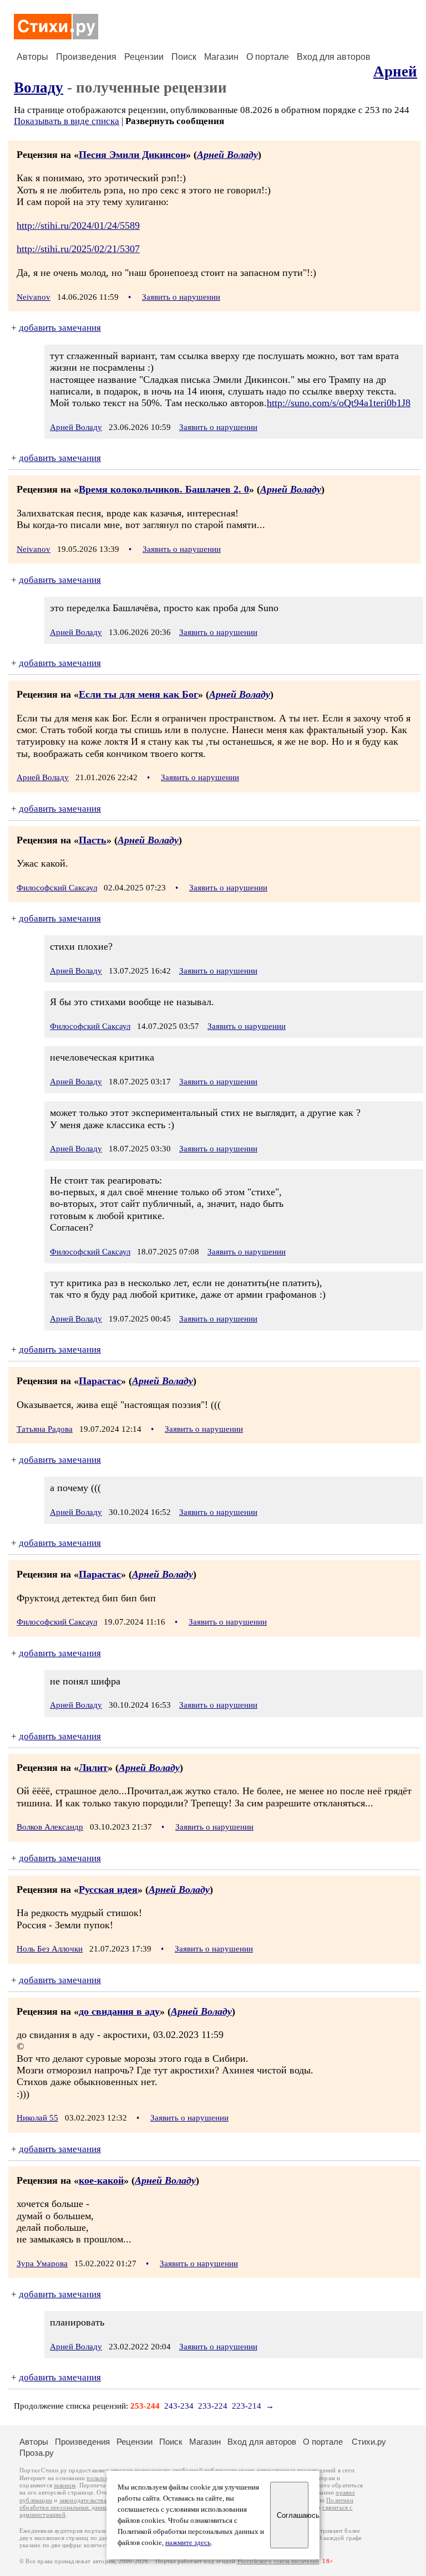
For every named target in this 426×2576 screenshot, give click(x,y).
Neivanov (34, 297)
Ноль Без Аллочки (50, 1949)
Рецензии (144, 57)
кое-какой (101, 2180)
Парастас (100, 1381)
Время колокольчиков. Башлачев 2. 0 (164, 489)
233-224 (213, 2406)
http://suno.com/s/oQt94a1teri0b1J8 (339, 403)
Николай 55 (37, 2118)
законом (65, 2485)
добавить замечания (60, 328)
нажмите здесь (188, 2543)
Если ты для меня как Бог (138, 694)
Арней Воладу (227, 155)
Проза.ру (37, 2453)
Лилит (93, 1768)
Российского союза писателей (278, 2561)
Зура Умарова (42, 2263)
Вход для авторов (334, 57)
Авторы (32, 57)
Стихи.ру (369, 2442)
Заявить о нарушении (181, 297)
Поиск (184, 57)
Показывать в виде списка (67, 121)
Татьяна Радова (45, 1429)
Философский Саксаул (57, 888)
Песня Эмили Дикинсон (132, 155)
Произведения (86, 57)
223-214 (247, 2406)
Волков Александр (50, 1827)
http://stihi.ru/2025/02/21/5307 (78, 249)
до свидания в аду (119, 2011)
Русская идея (108, 1889)
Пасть (93, 840)
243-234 (179, 2406)
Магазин (221, 57)
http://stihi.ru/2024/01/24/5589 (78, 226)
